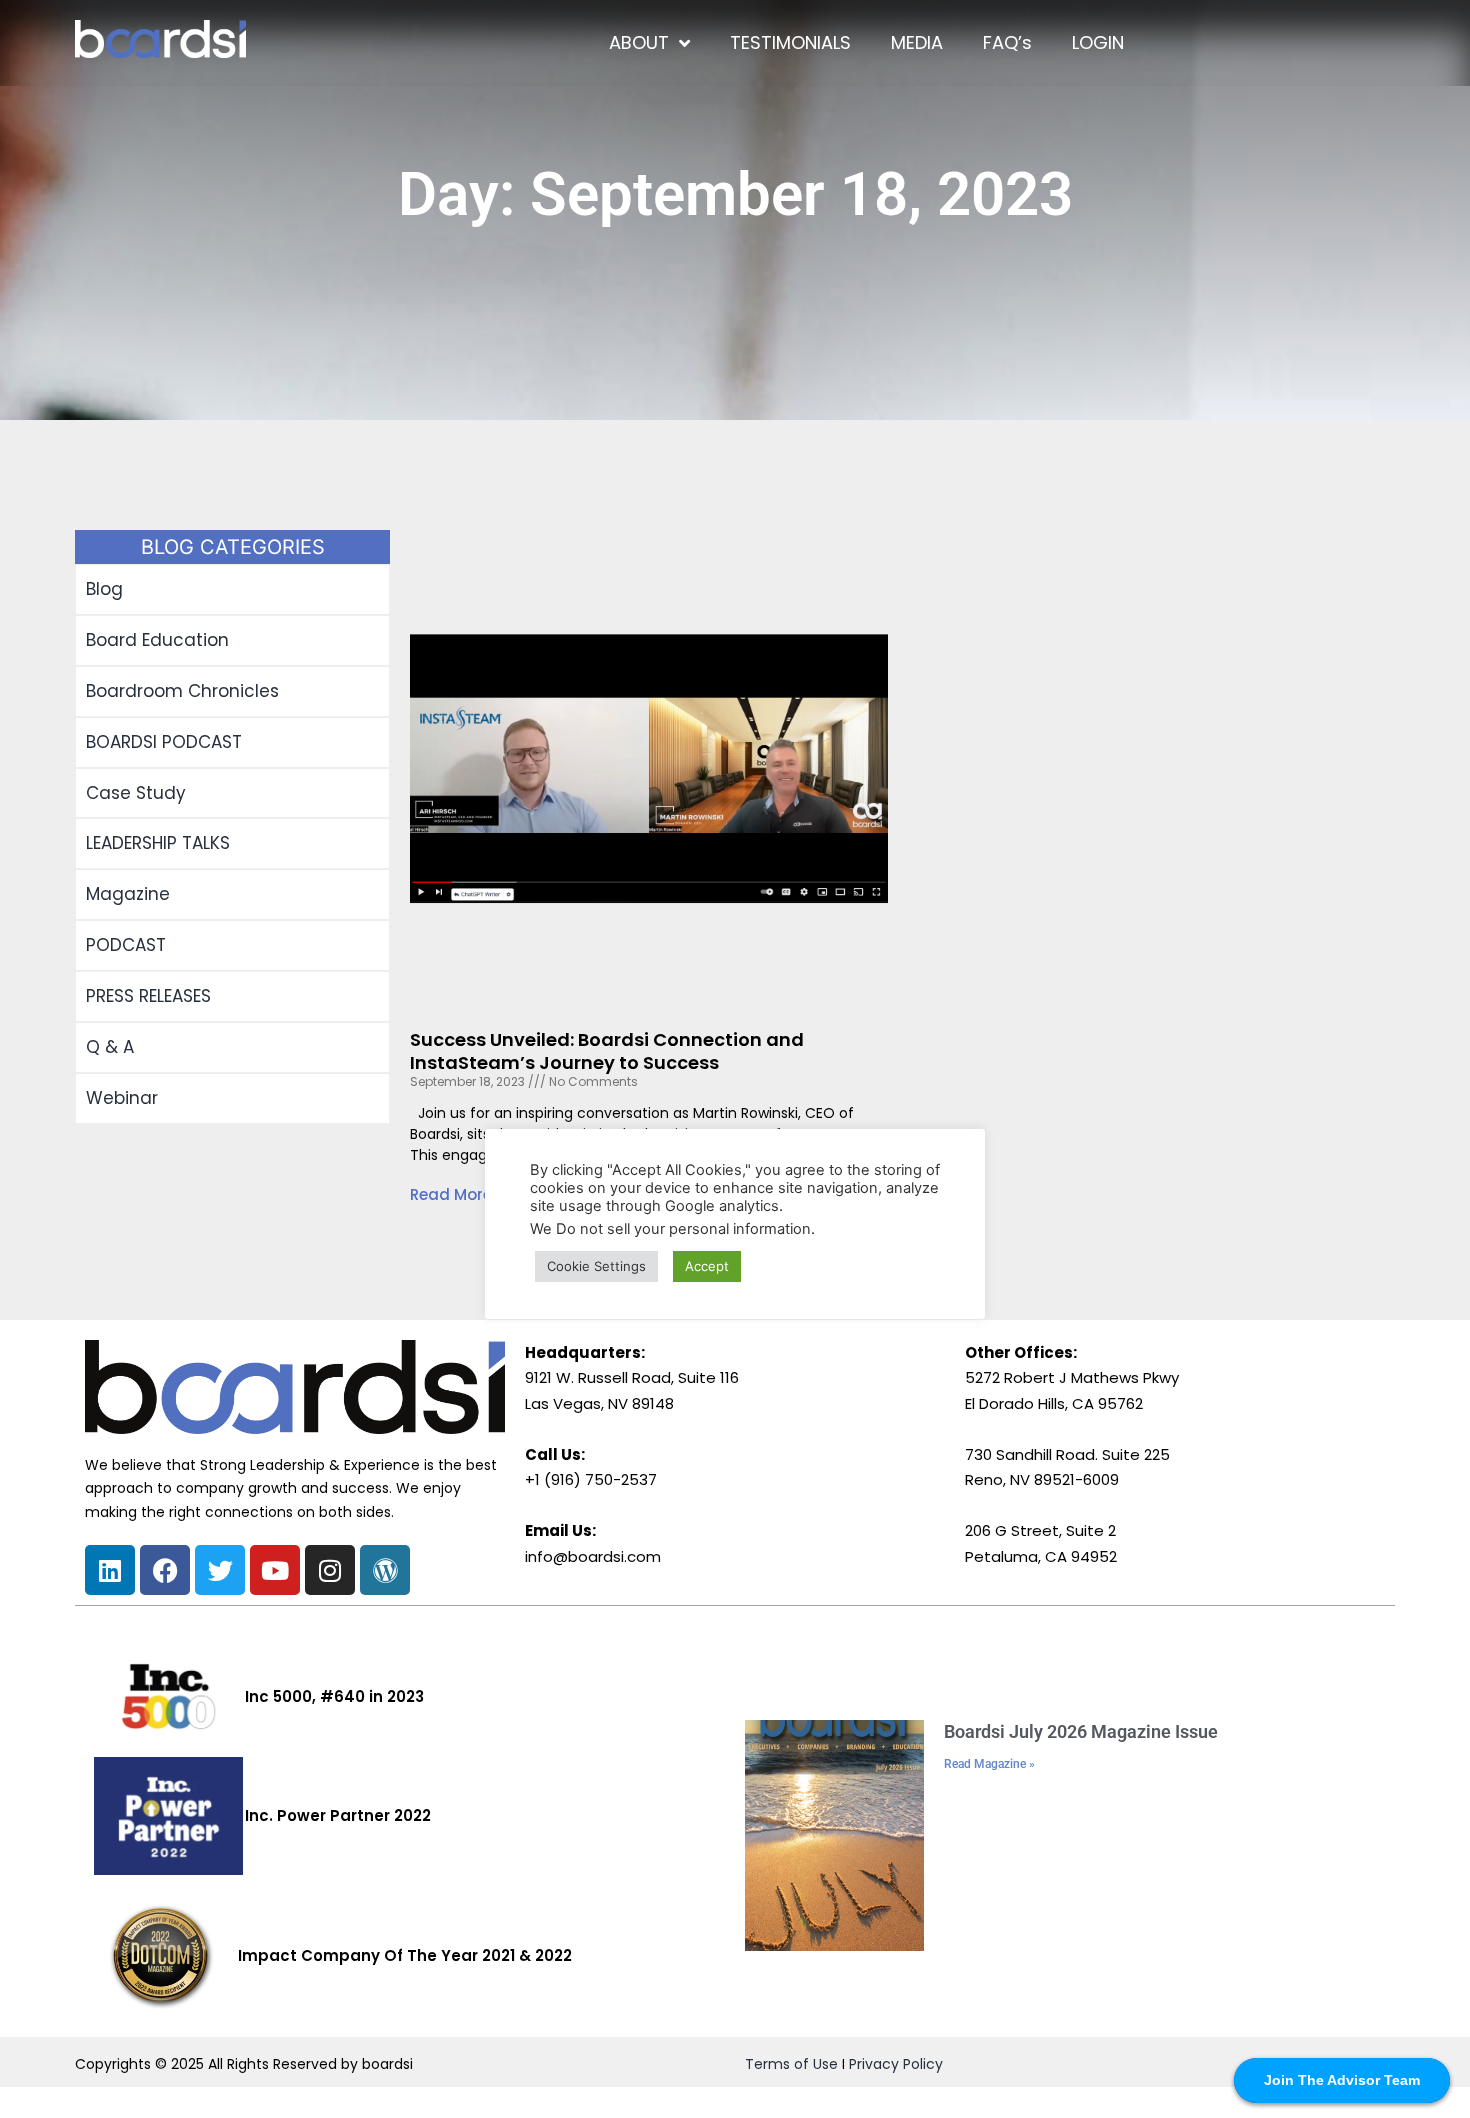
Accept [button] (707, 1266)
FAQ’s (1007, 42)
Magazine (128, 894)
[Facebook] (165, 1570)
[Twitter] (220, 1570)
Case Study (136, 793)
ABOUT (639, 42)
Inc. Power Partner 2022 (338, 1815)
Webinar (122, 1098)
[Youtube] (275, 1570)
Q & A (110, 1047)
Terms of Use (791, 2064)
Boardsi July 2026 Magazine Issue (1081, 1731)
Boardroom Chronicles (182, 691)
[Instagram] (330, 1570)
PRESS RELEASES (148, 996)
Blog (104, 589)
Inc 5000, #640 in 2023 (334, 1696)
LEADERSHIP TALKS (158, 843)
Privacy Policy (896, 2064)
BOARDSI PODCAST (164, 742)
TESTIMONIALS (790, 42)
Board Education (157, 640)
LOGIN (1098, 42)
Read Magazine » (989, 1764)
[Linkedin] (110, 1570)
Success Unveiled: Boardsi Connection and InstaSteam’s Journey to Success (607, 1051)
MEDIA (917, 42)
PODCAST (126, 945)
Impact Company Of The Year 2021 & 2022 (405, 1955)
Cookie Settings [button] (596, 1266)
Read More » (456, 1194)
